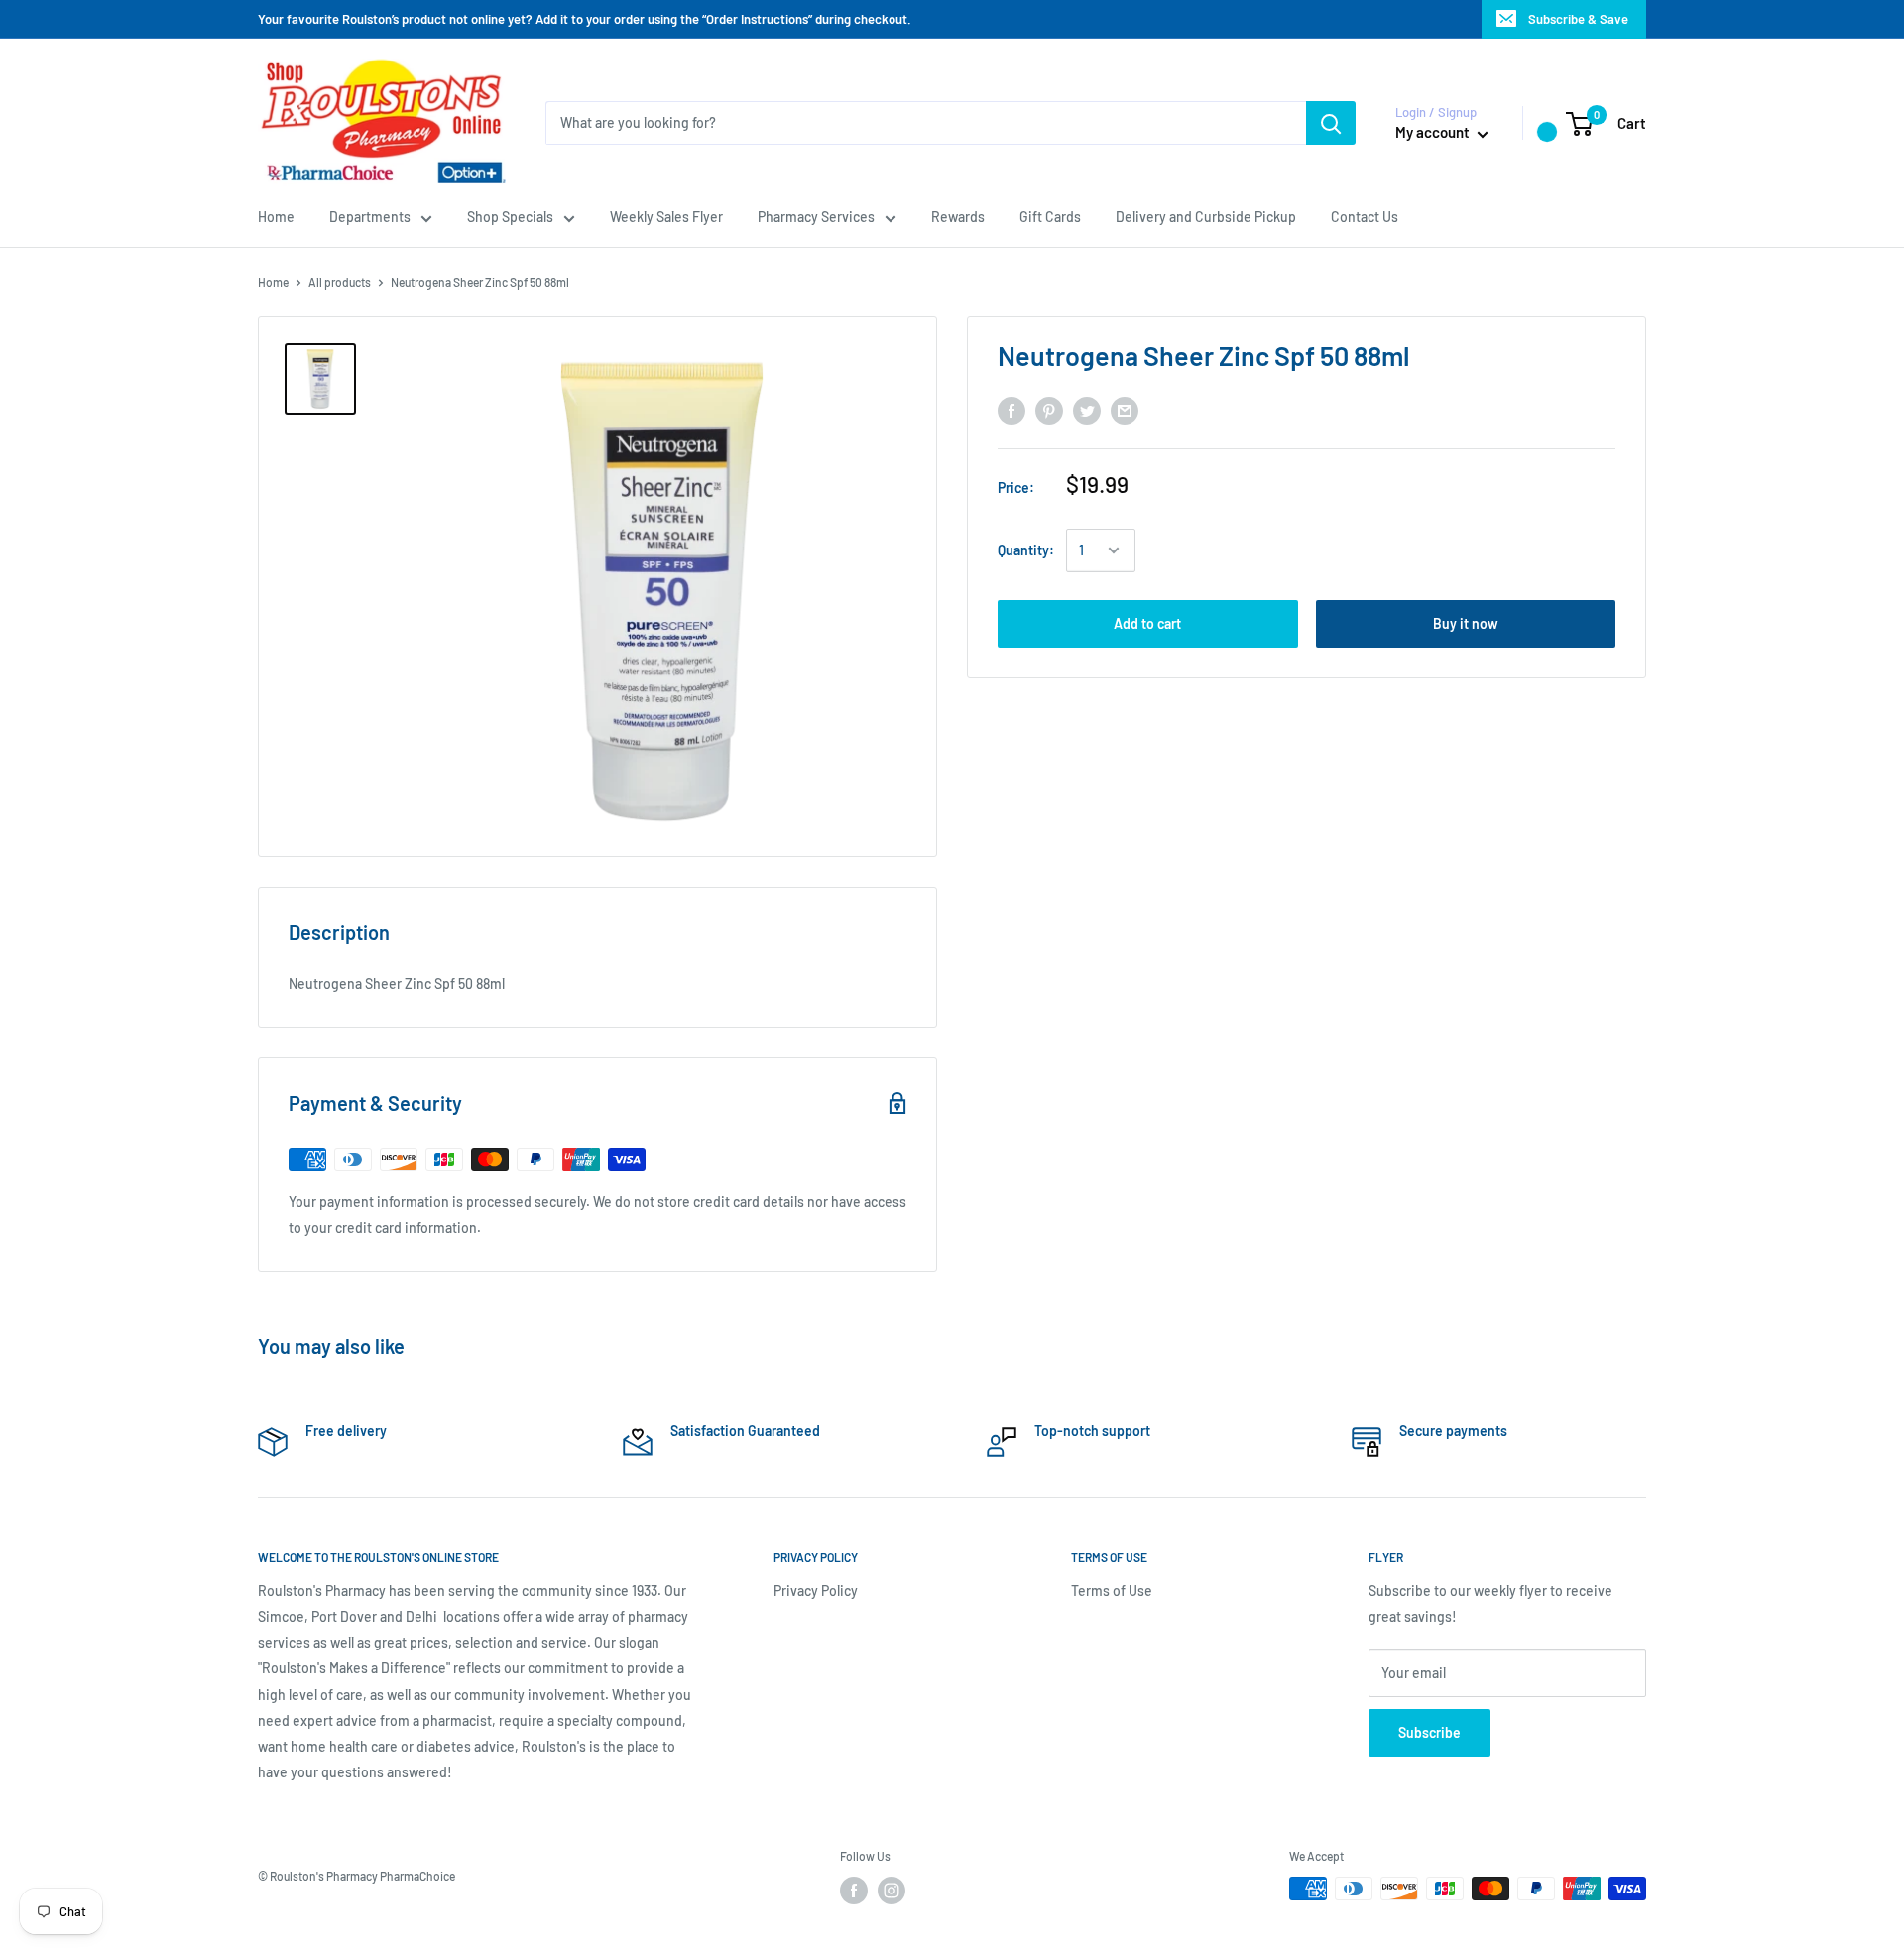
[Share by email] (1125, 411)
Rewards (958, 217)
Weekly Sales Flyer (666, 217)
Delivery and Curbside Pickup (1206, 217)
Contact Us (1365, 217)
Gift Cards (1050, 217)
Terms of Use (1112, 1590)
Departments (370, 217)
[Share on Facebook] (1011, 411)
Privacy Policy (816, 1590)
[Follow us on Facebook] (854, 1891)
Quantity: (1026, 550)
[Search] (1331, 123)
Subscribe (1429, 1732)
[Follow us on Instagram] (892, 1891)
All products (340, 282)
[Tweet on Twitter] (1087, 411)
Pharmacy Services (816, 217)
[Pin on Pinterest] (1049, 411)
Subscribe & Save (1578, 19)
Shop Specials (510, 217)
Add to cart (1147, 623)
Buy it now (1466, 623)
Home (276, 217)
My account (1434, 132)
